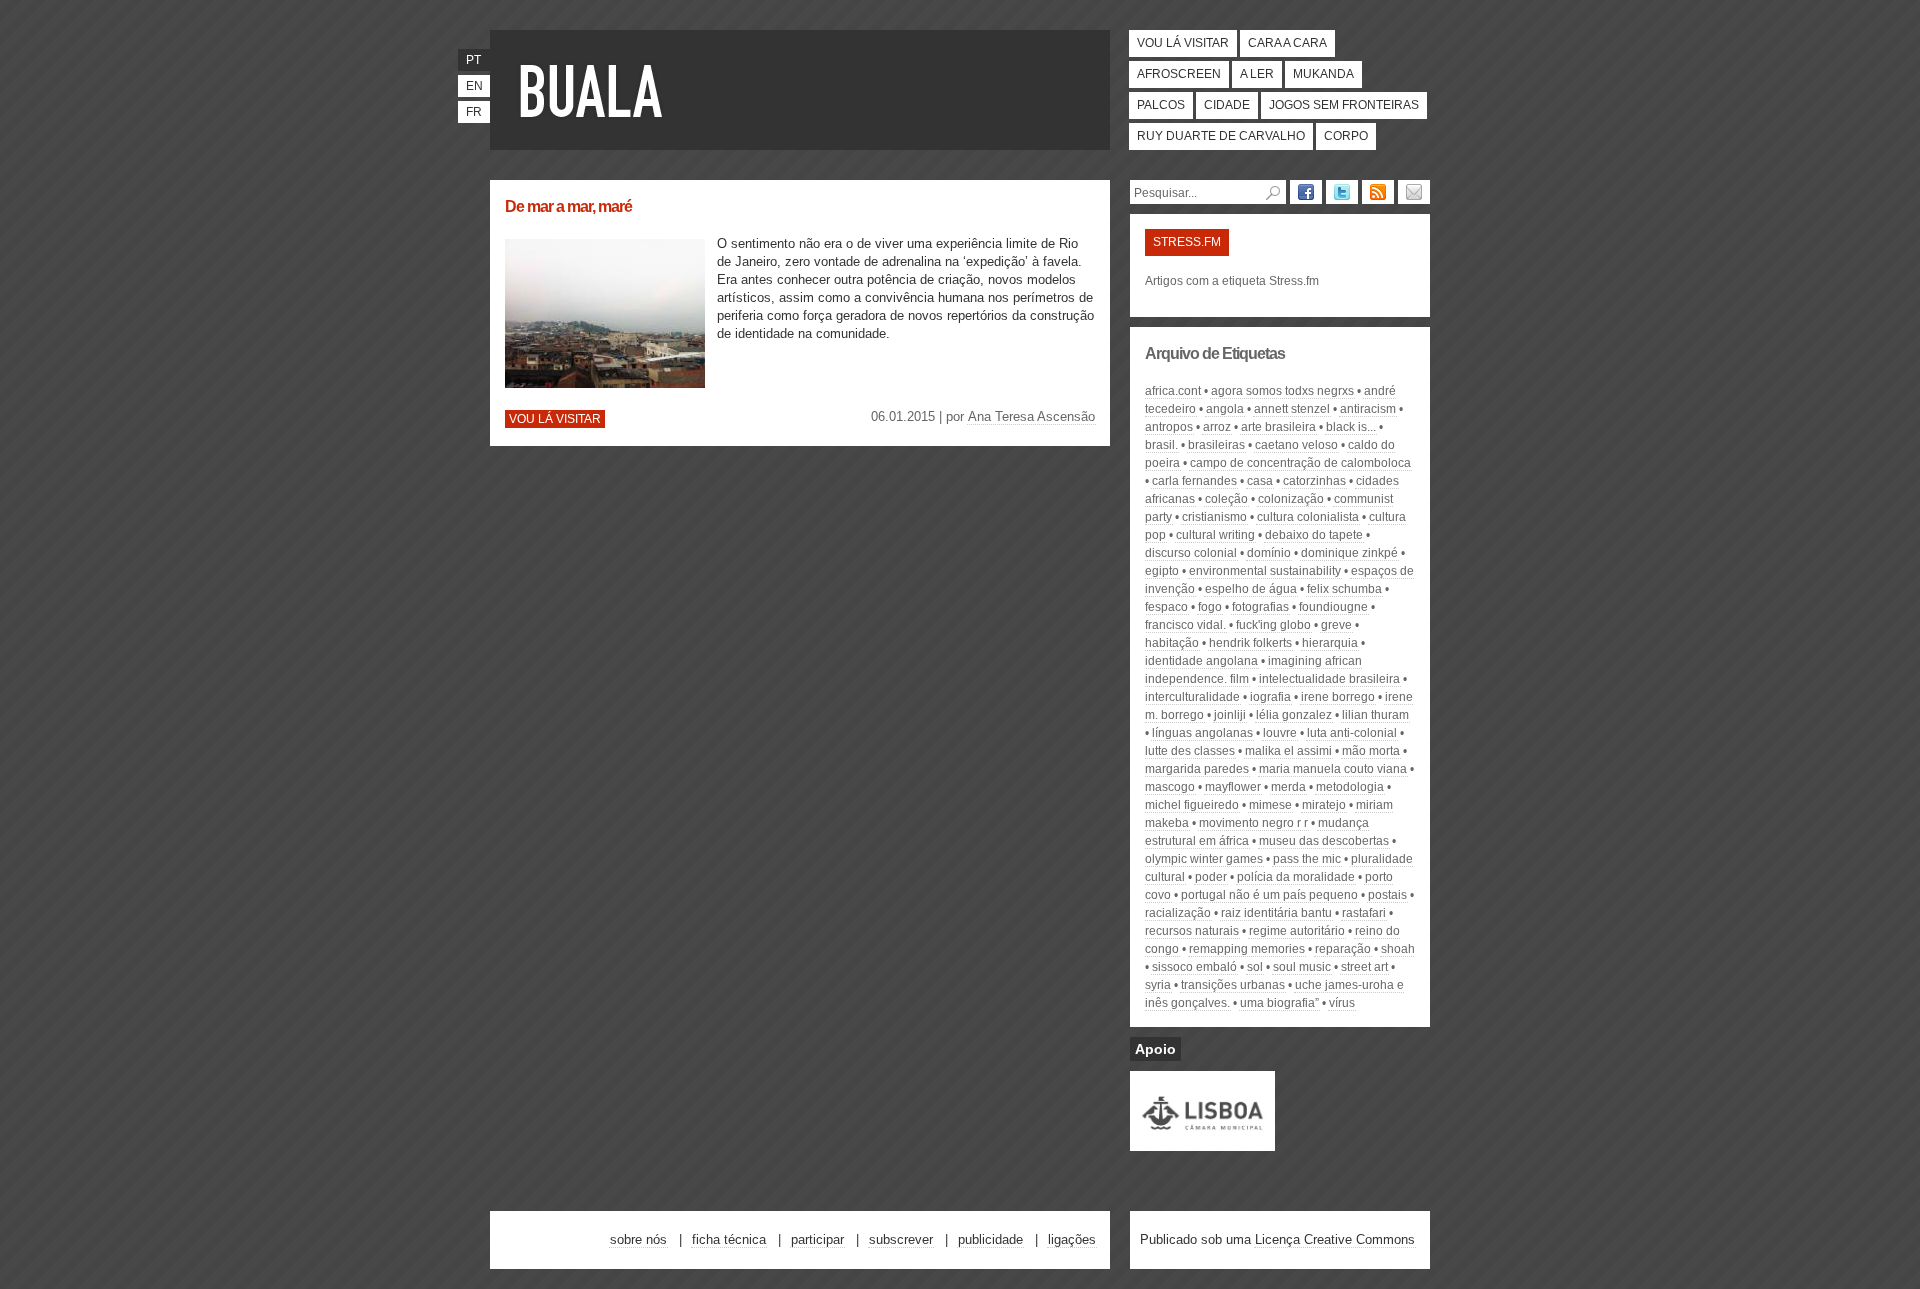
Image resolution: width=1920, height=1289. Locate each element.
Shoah (1398, 949)
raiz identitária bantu (1276, 913)
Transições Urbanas (1233, 985)
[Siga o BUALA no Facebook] (1306, 192)
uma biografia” (1279, 1003)
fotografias (1260, 607)
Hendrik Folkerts (1250, 643)
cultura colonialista (1308, 517)
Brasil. (1161, 445)
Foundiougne (1333, 607)
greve (1336, 625)
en (474, 86)
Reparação (1343, 949)
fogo (1210, 607)
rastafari (1364, 913)
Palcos (1161, 105)
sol (1255, 967)
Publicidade (990, 1239)
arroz (1217, 427)
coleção (1226, 499)
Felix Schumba (1344, 589)
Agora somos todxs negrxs (1282, 391)
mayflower (1233, 787)
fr (474, 112)
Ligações (1072, 1239)
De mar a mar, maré (568, 206)
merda (1288, 787)
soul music (1302, 967)
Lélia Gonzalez (1294, 715)
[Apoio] (1202, 1142)
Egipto (1162, 571)
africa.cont (1173, 391)
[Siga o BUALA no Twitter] (1342, 192)
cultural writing (1215, 535)
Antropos (1169, 427)
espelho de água (1251, 589)
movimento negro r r (1253, 823)
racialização (1178, 913)
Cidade (1227, 105)
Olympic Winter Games (1204, 859)
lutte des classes (1190, 751)
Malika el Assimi (1288, 751)
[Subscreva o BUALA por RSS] (1378, 192)
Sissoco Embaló (1194, 967)
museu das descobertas (1324, 841)
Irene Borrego (1338, 697)
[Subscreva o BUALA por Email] (1414, 192)
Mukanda (1323, 74)
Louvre (1280, 733)
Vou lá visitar (1183, 43)
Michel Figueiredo (1192, 805)
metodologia (1350, 787)
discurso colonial (1191, 553)
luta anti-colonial (1352, 733)
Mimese (1270, 805)
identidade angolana (1201, 661)
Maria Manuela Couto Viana (1333, 769)
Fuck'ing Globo (1273, 625)
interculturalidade (1192, 697)
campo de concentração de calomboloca (1300, 463)
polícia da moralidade (1296, 877)
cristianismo (1214, 517)
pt (473, 60)
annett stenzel (1292, 409)
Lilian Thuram (1375, 715)
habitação (1172, 643)
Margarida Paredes (1197, 769)
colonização (1291, 499)
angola (1225, 409)
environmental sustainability (1265, 571)
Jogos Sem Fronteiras (1344, 105)
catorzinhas (1314, 481)
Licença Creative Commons (1335, 1239)
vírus (1342, 1003)
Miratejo (1324, 805)
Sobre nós (638, 1239)
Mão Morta (1371, 751)
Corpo (1346, 136)
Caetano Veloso (1296, 445)
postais (1387, 895)
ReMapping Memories (1247, 949)
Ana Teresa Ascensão (1031, 416)
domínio (1269, 553)
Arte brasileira (1278, 427)
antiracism (1368, 409)
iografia (1270, 697)
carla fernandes (1194, 481)
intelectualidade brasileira (1329, 679)
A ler (1257, 74)
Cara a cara (1287, 43)
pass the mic (1307, 859)
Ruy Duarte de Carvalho (1221, 136)
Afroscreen (1179, 74)
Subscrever (901, 1239)
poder (1211, 877)
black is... (1351, 427)
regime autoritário (1297, 931)
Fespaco (1166, 607)
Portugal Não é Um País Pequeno (1269, 895)
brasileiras (1216, 445)
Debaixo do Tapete (1314, 535)
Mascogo (1170, 787)
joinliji (1230, 715)
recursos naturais (1192, 931)
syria (1158, 985)
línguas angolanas (1202, 733)
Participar (817, 1239)
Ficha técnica (729, 1239)
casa (1260, 481)
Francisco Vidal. (1185, 625)
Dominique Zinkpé (1349, 553)
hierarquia (1330, 643)
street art (1364, 967)
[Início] (595, 90)
